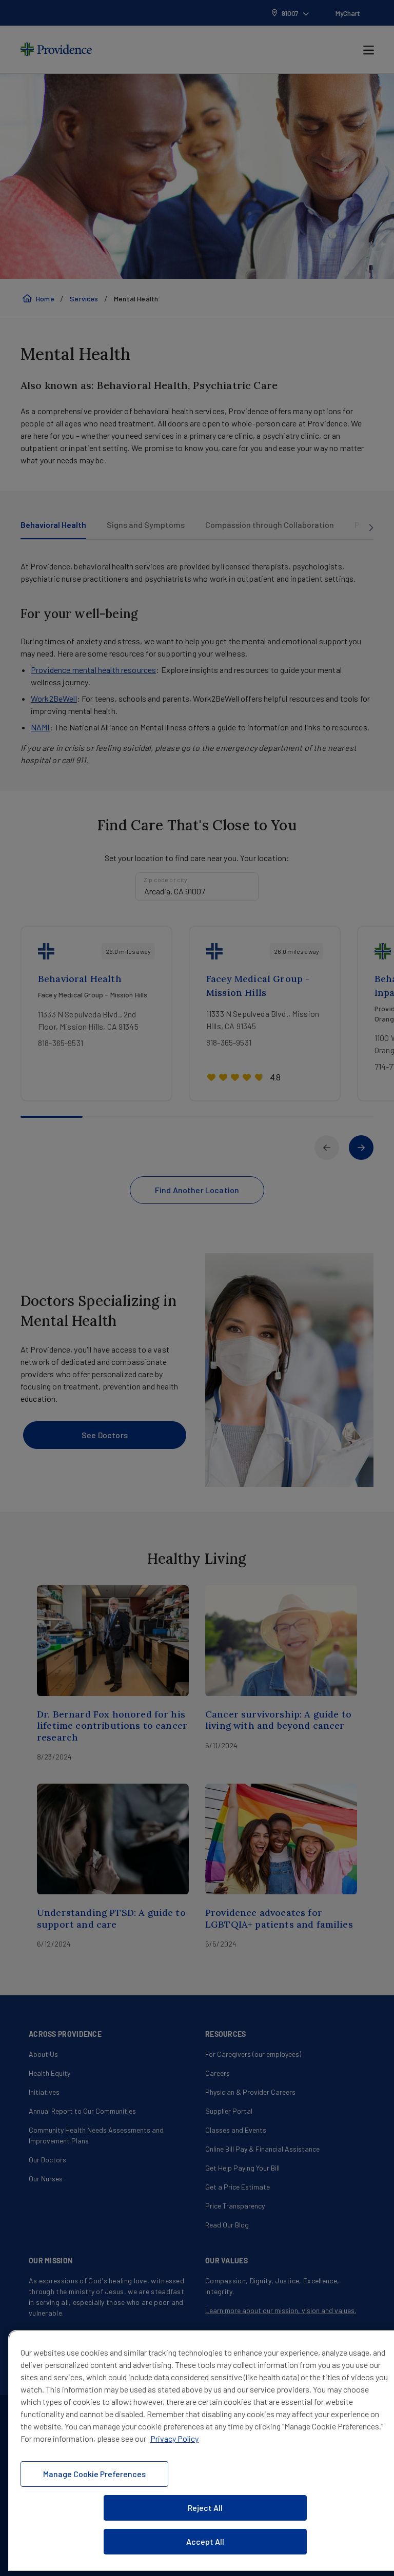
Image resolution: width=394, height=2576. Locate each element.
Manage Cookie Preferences (94, 2474)
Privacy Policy (174, 2438)
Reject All (205, 2508)
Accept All (205, 2541)
